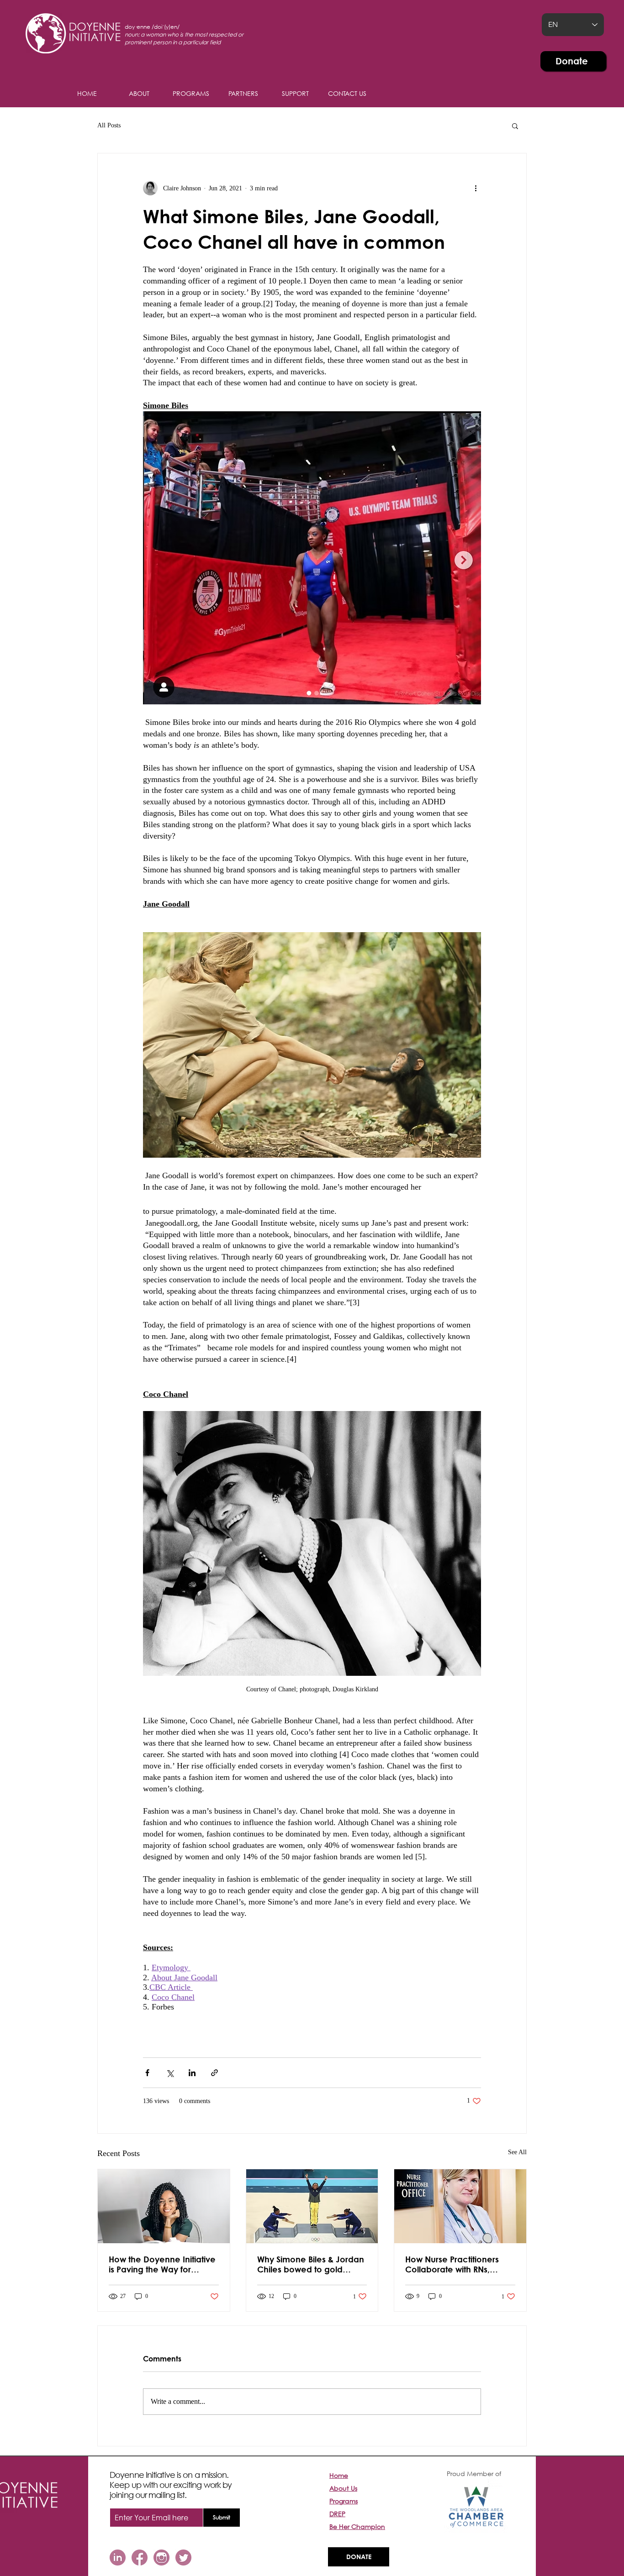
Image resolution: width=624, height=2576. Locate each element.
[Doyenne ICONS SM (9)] (140, 2558)
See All (517, 2152)
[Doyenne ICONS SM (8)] (161, 2558)
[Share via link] (214, 2073)
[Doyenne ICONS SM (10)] (183, 2558)
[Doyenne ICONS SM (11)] (118, 2558)
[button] (295, 94)
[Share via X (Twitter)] (170, 2073)
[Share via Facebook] (147, 2073)
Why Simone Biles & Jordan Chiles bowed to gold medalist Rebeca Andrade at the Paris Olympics (311, 2264)
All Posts (109, 125)
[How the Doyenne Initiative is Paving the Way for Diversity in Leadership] (164, 2206)
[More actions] (476, 188)
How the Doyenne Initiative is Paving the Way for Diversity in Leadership (162, 2264)
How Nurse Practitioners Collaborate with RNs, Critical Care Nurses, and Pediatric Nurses (455, 2264)
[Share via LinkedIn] (192, 2073)
